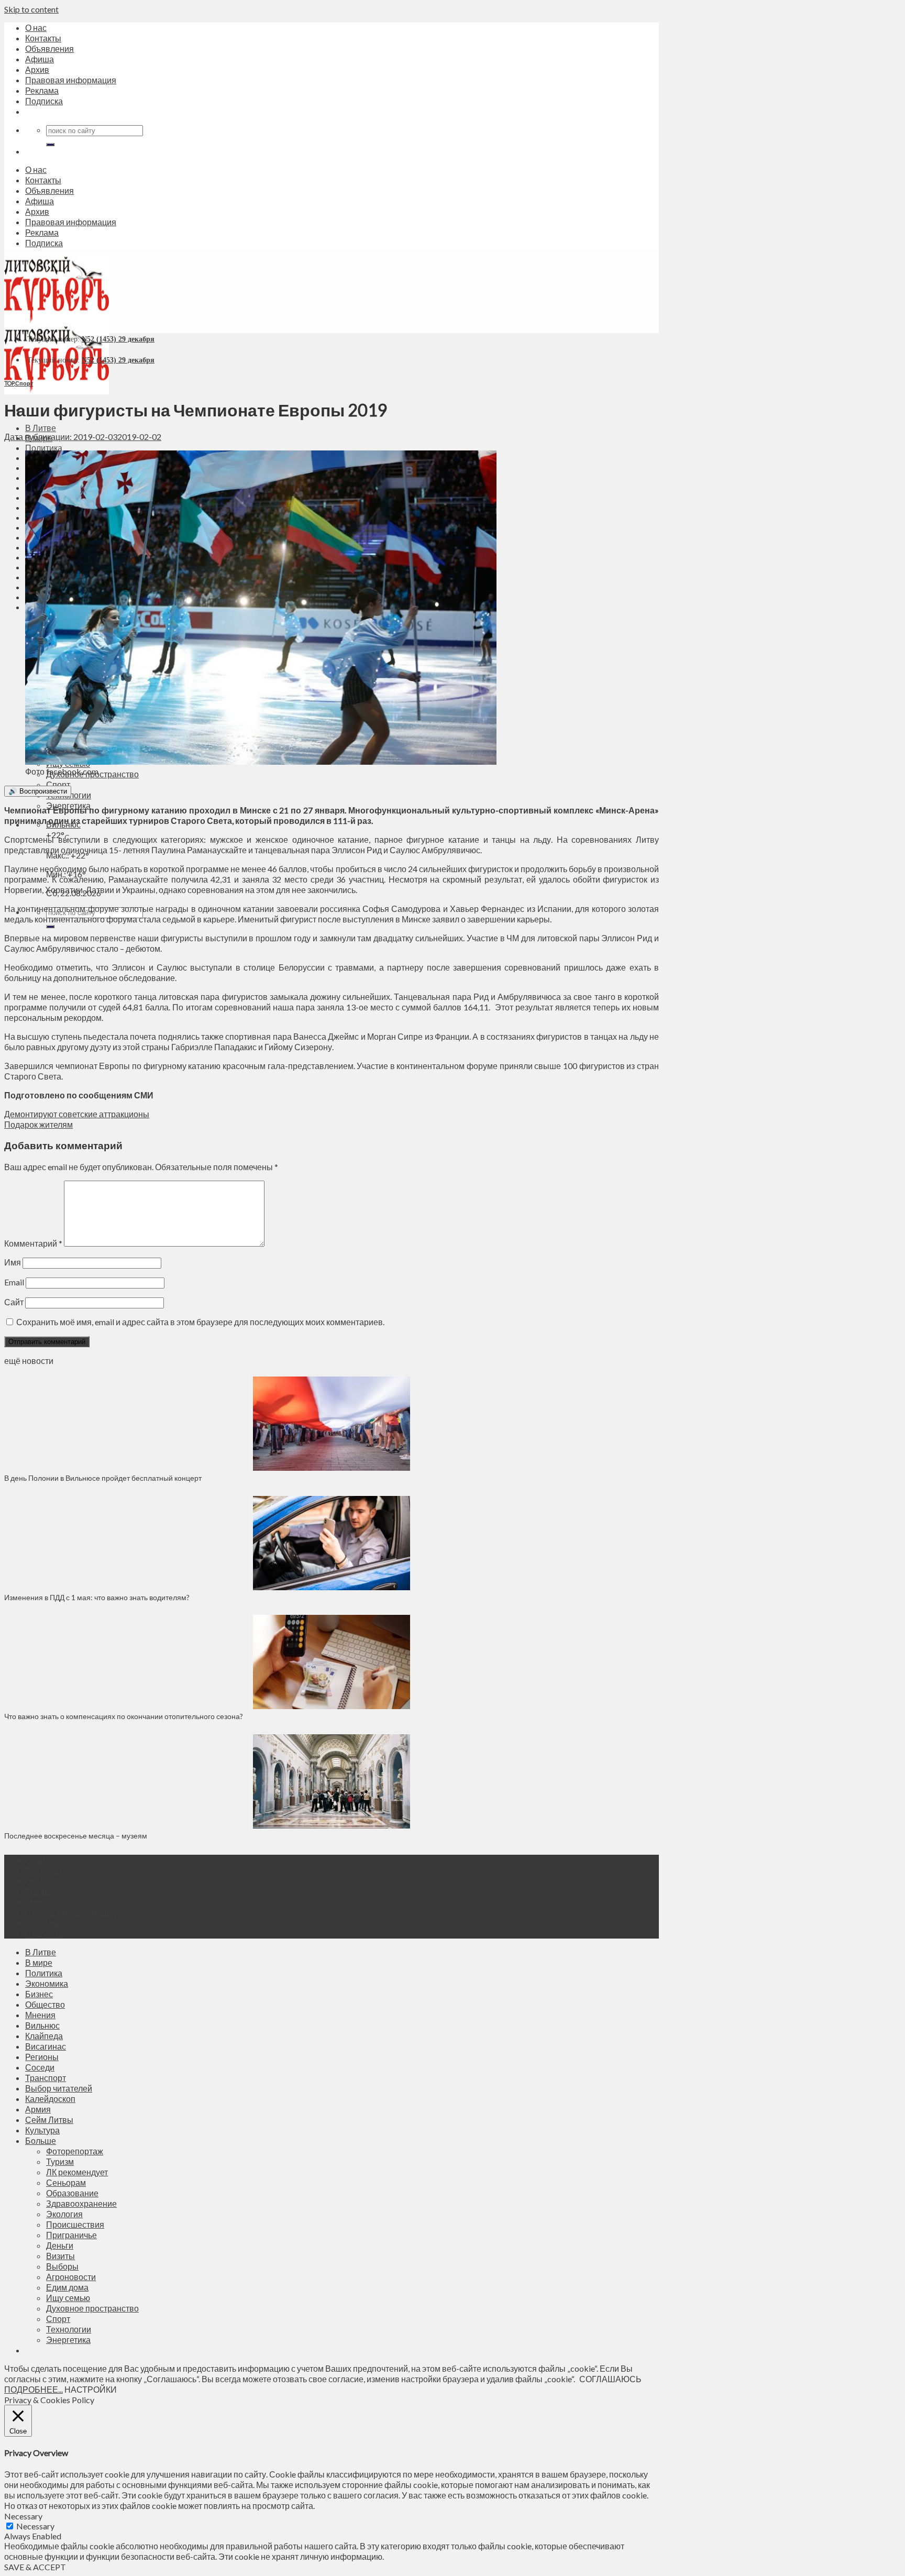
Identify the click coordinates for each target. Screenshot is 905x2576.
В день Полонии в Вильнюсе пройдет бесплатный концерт (103, 1478)
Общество (45, 2004)
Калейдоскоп (50, 2099)
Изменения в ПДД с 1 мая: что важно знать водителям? (97, 1597)
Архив (37, 69)
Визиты (60, 2256)
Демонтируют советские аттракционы (77, 1114)
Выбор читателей (59, 2088)
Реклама (42, 90)
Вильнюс (42, 2025)
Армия (38, 2109)
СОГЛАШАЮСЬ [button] (610, 2379)
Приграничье (71, 2235)
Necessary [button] (23, 2516)
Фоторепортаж (75, 2151)
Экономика (47, 1983)
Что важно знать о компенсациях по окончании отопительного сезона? (124, 1716)
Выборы (62, 2266)
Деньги (60, 2245)
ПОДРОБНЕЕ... (34, 2389)
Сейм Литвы (49, 2120)
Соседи (40, 2067)
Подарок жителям (38, 1124)
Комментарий (33, 1243)
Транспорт (46, 2078)
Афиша (40, 59)
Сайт (14, 1302)
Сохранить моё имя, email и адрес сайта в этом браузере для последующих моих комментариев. (200, 1322)
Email (14, 1282)
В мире (39, 1962)
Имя (13, 1262)
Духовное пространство (92, 2308)
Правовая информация (71, 80)
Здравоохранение (81, 2203)
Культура (42, 2130)
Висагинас (46, 2046)
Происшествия (75, 2224)
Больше (41, 2140)
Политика (44, 448)
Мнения (40, 2015)
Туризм (60, 2161)
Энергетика (68, 2340)
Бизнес (39, 1994)
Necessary (35, 2526)
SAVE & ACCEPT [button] (35, 2567)
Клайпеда (44, 2036)
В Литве (41, 428)
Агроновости (71, 2277)
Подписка (44, 101)
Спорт (58, 784)
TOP (9, 383)
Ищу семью (68, 2298)
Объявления (49, 48)
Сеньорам (66, 2182)
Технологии (69, 2329)
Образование (72, 2193)
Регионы (42, 2057)
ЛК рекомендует (77, 2172)
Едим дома (67, 2287)
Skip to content (31, 9)
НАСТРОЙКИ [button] (91, 2389)
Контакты (43, 38)
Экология (64, 2214)
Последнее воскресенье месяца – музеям (77, 1836)
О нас (36, 27)
